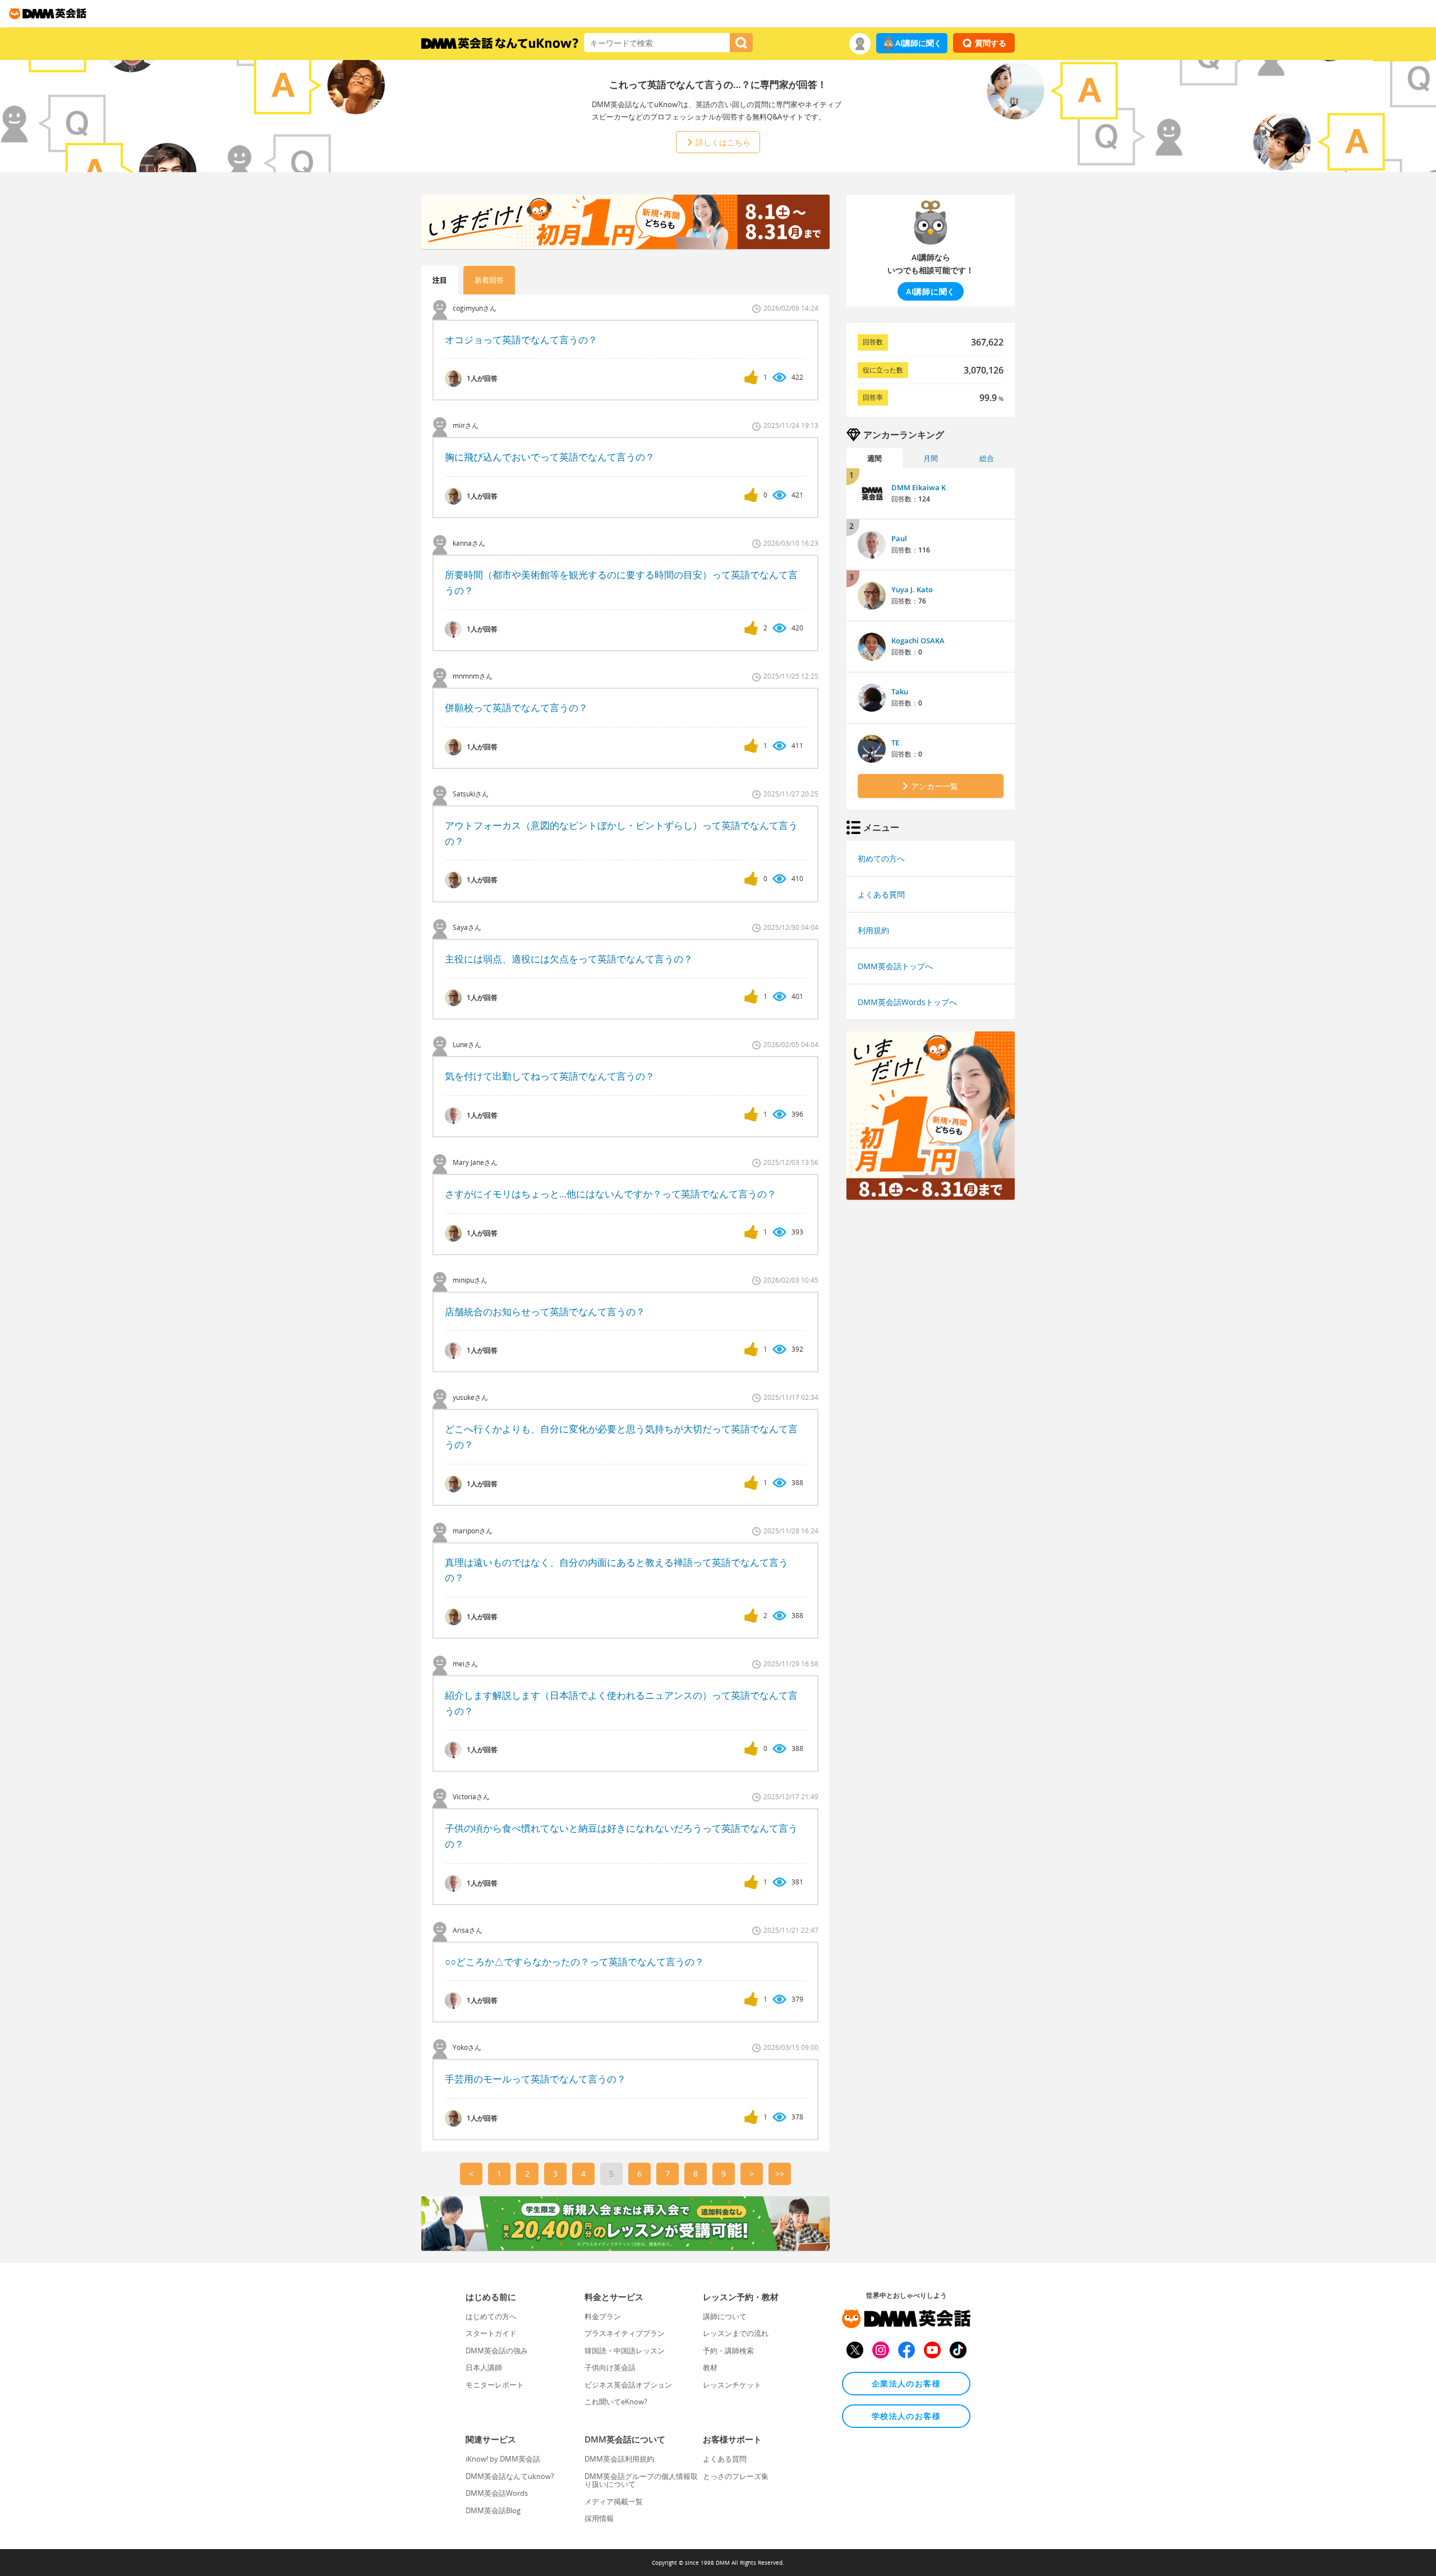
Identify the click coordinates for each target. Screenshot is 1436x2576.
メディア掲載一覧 (614, 2501)
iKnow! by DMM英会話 (503, 2459)
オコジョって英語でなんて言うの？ (521, 340)
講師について (725, 2316)
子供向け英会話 (610, 2367)
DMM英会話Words (497, 2493)
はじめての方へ (491, 2316)
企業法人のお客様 (906, 2383)
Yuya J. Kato (912, 589)
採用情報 (599, 2518)
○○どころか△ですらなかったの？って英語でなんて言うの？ (574, 1962)
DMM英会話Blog (493, 2510)
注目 (440, 280)
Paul (899, 538)
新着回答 (489, 280)
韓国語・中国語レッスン (625, 2351)
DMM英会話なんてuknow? (510, 2476)
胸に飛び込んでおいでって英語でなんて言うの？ (550, 457)
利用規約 (873, 930)
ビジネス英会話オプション (628, 2385)
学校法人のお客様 (906, 2416)
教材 (710, 2367)
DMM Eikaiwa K (919, 487)
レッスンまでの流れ (736, 2333)
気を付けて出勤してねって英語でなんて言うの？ (550, 1076)
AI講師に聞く (919, 43)
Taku (900, 692)
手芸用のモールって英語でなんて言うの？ (535, 2079)
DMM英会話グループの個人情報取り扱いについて (641, 2480)
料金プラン (603, 2316)
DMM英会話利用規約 (619, 2459)
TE (895, 743)
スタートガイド (491, 2333)
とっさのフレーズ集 (736, 2476)
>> (780, 2174)
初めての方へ (881, 858)
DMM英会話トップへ (895, 966)
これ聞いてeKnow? (616, 2402)
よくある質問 (881, 894)
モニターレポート (495, 2385)
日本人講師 (484, 2367)
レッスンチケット (732, 2385)
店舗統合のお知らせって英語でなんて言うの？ (545, 1312)
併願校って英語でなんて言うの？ (516, 708)
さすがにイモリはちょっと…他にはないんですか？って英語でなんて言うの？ (611, 1194)
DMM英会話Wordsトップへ (907, 1002)
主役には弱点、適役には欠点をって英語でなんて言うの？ (569, 959)
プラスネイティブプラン (625, 2333)
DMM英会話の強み (497, 2351)
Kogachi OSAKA (918, 640)
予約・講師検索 (728, 2351)
